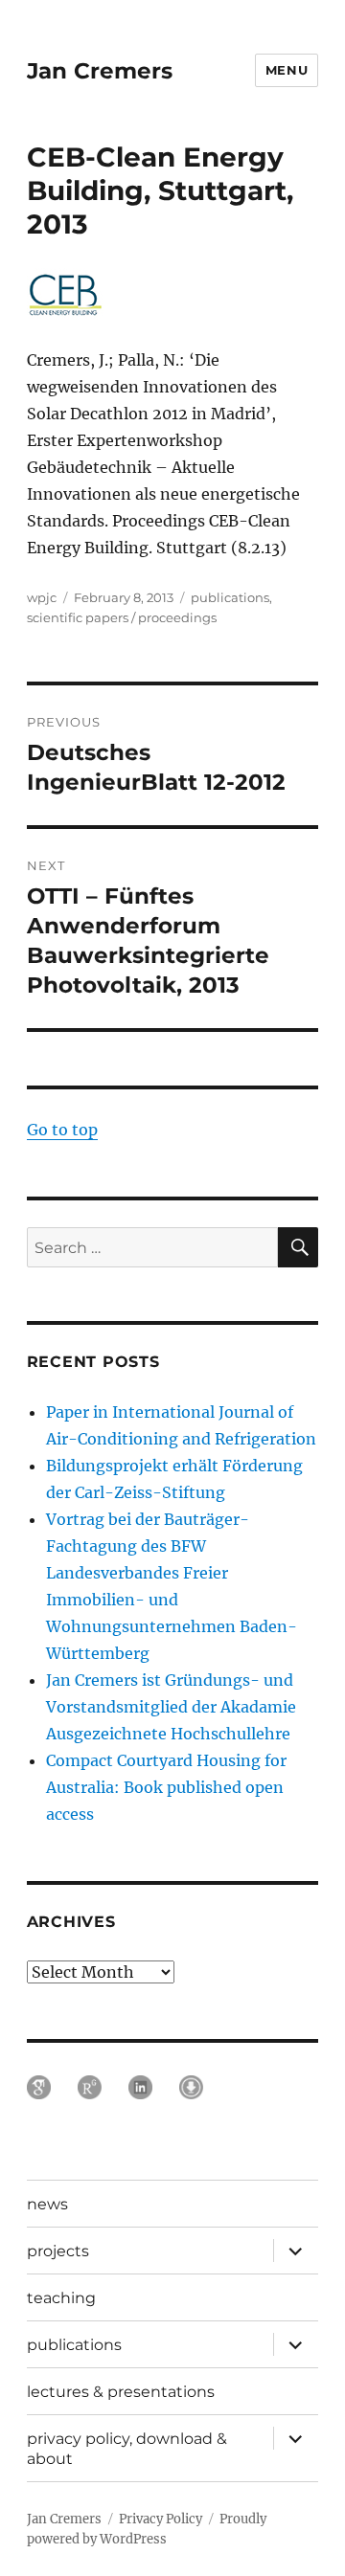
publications (230, 597)
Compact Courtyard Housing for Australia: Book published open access (166, 1787)
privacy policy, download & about (127, 2449)
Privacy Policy (161, 2519)
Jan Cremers (100, 71)
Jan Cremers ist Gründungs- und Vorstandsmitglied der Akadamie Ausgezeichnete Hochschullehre (171, 1707)
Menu (287, 70)
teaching (61, 2298)
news (47, 2204)
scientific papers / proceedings (122, 617)
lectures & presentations (121, 2392)
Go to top (62, 1130)
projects (58, 2251)
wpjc (42, 597)
